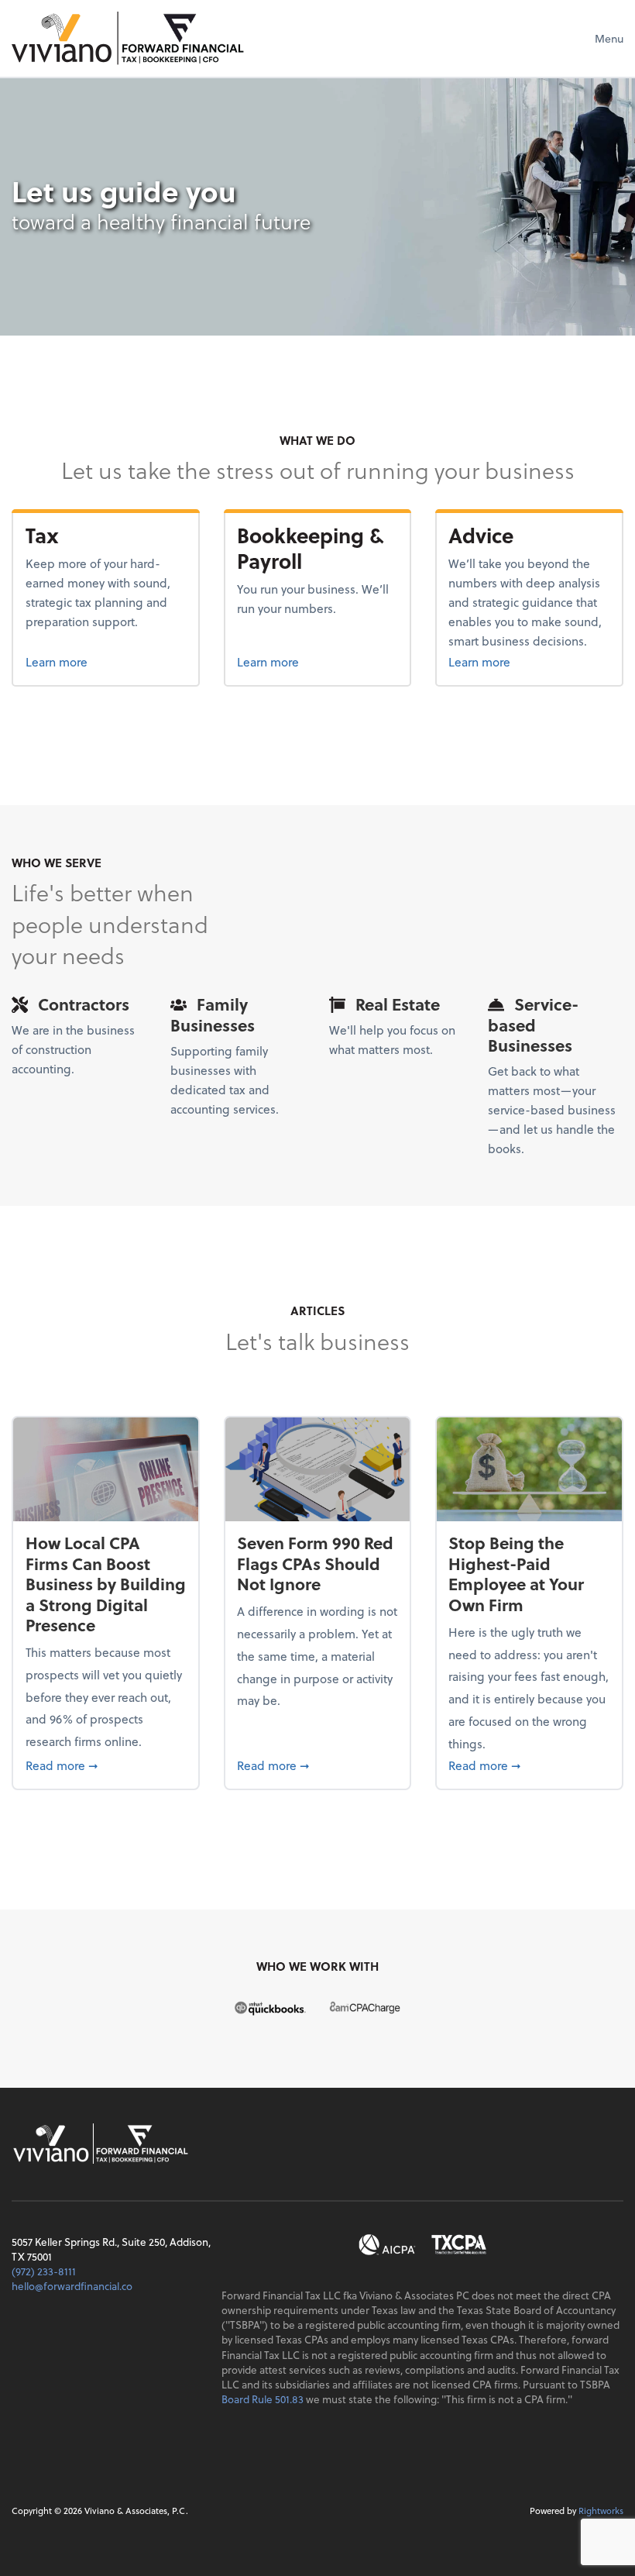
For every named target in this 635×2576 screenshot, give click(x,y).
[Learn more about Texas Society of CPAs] (459, 2245)
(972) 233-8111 (44, 2271)
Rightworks (601, 2511)
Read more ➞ (106, 1765)
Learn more (83, 661)
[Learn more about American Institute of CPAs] (388, 2245)
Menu (609, 38)
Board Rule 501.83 (263, 2399)
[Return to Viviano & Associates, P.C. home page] (128, 38)
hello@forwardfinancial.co (72, 2286)
